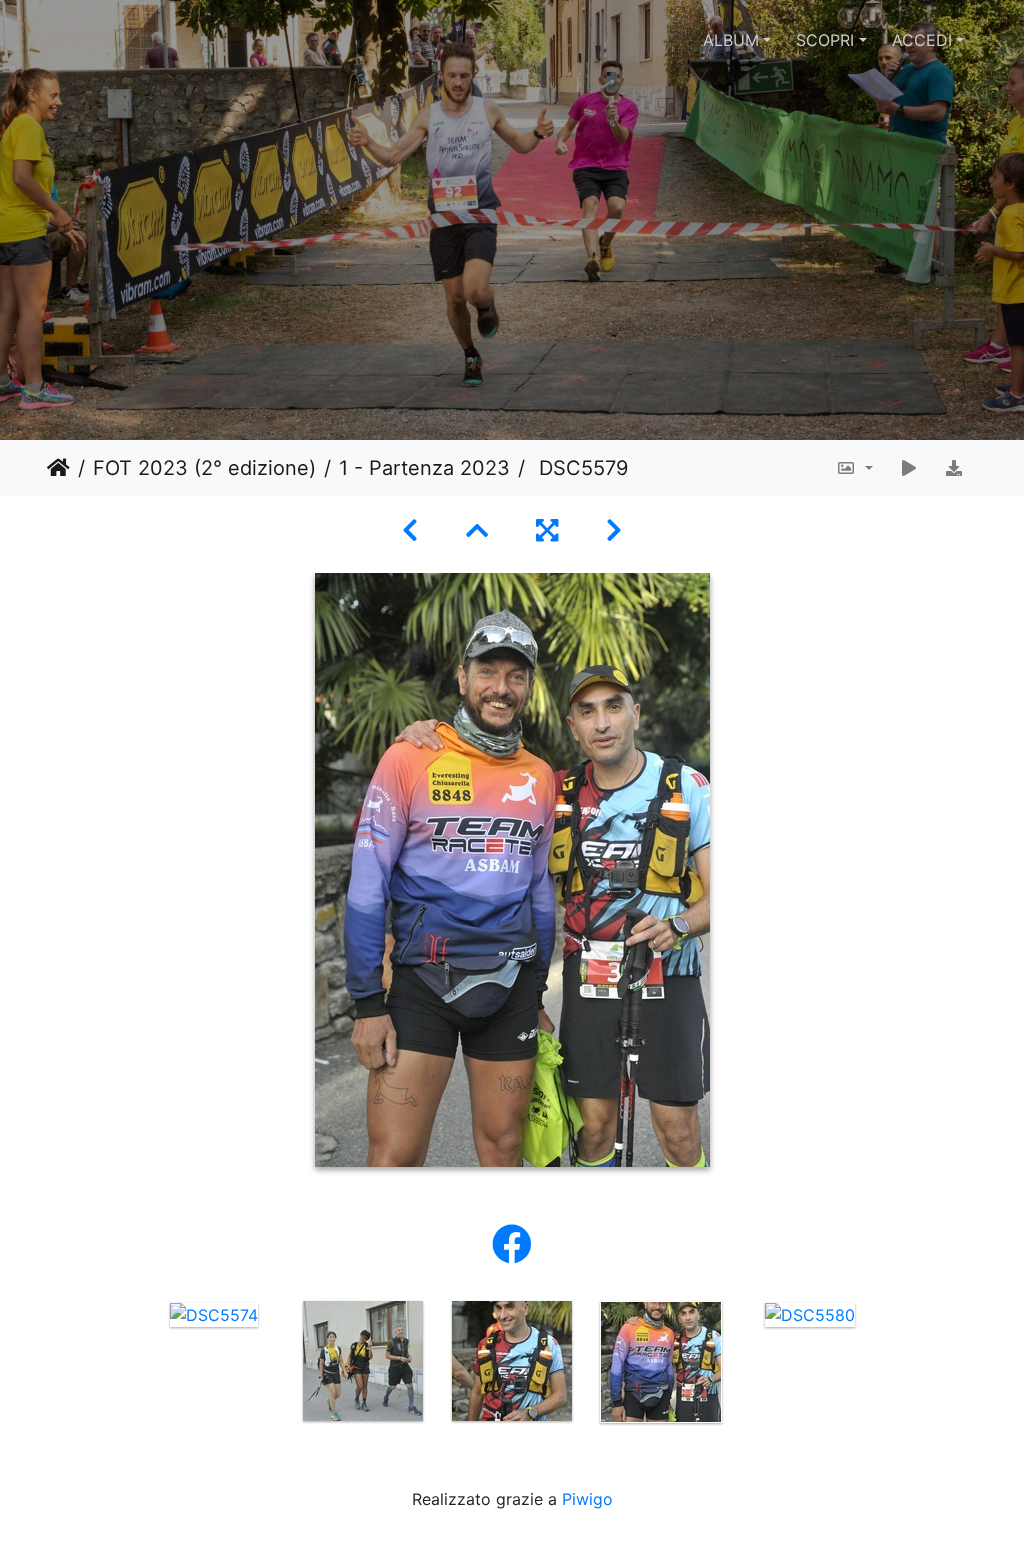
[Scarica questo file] (954, 468)
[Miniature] (477, 530)
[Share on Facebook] (512, 1244)
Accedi (922, 40)
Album (731, 40)
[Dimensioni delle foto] (854, 468)
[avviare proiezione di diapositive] (909, 468)
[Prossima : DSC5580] (614, 530)
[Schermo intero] (547, 530)
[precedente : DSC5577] (410, 530)
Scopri (825, 40)
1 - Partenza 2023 (424, 468)
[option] (214, 1314)
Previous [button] (125, 1366)
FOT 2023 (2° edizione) (204, 468)
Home (58, 468)
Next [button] (900, 1366)
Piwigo (587, 1499)
